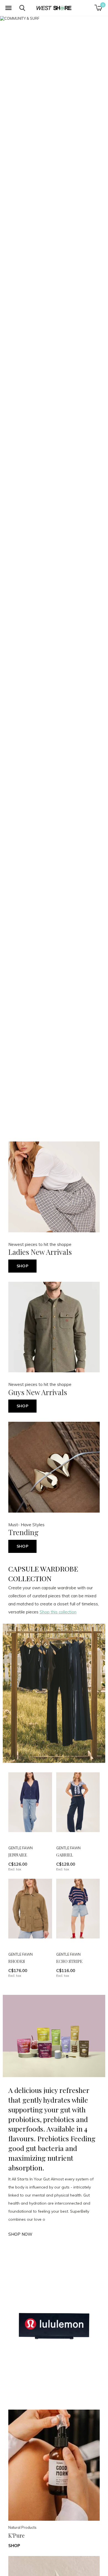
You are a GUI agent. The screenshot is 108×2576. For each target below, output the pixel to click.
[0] (98, 8)
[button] (8, 8)
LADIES (41, 1307)
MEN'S (68, 1307)
